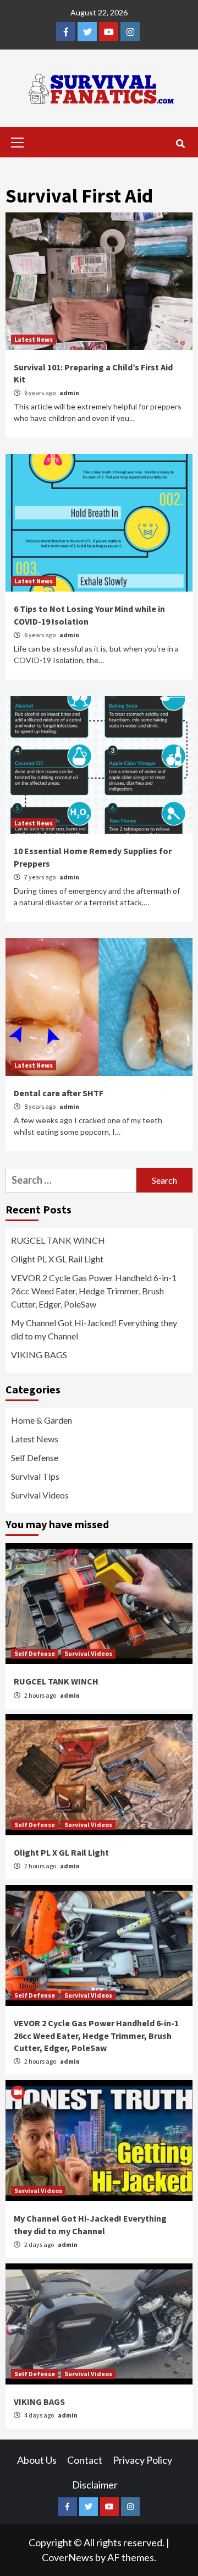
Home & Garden (42, 1420)
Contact (85, 2460)
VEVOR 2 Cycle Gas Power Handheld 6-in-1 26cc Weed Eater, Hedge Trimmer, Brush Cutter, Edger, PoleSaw (94, 1291)
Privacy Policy (142, 2460)
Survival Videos (40, 1495)
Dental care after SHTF (59, 1093)
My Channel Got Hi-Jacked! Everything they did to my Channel (94, 1329)
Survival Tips (35, 1476)
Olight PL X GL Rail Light (57, 1259)
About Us (37, 2460)
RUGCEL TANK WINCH (58, 1240)
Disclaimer (95, 2485)
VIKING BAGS (39, 1355)
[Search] (180, 144)
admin (69, 393)
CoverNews (68, 2557)
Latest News (34, 339)
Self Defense (35, 1457)
